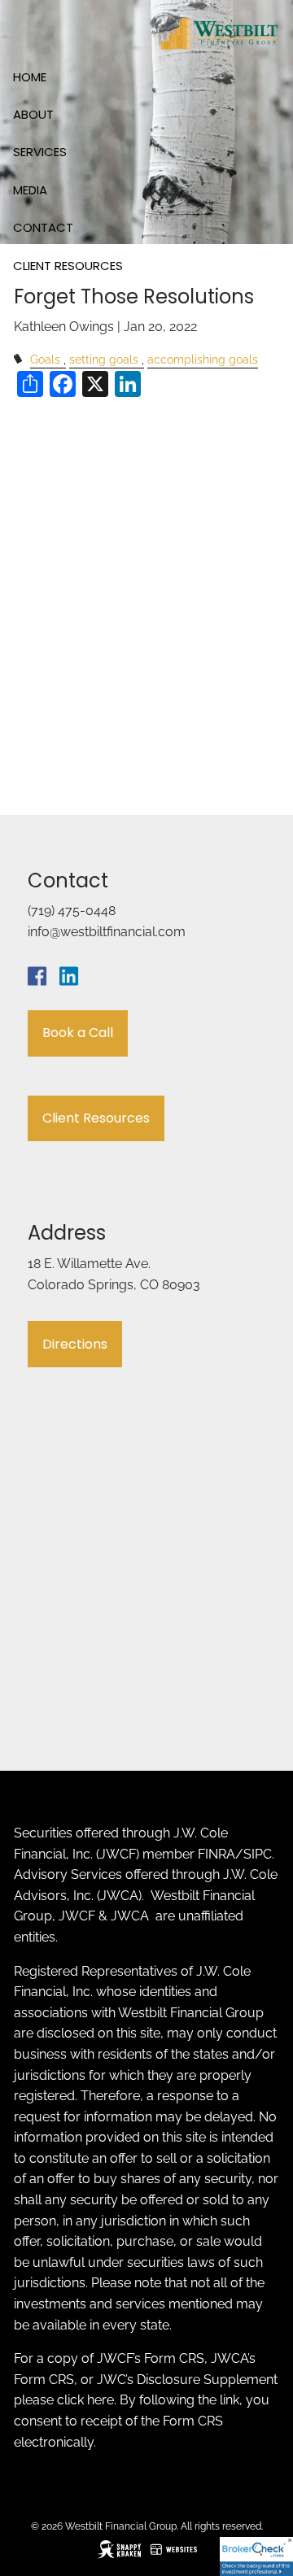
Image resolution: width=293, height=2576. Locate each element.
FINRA (216, 1854)
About (33, 114)
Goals (45, 359)
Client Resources (68, 266)
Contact (43, 227)
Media (30, 190)
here (101, 2400)
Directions (75, 1344)
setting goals (104, 359)
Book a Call (78, 1033)
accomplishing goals (203, 359)
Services (40, 152)
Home (30, 77)
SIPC (258, 1854)
